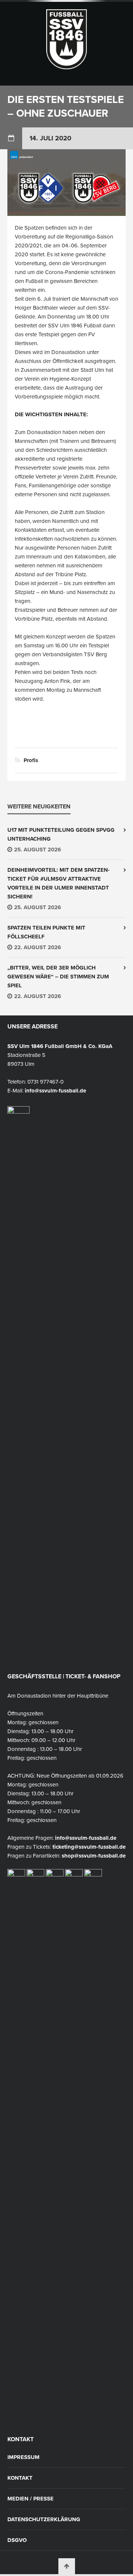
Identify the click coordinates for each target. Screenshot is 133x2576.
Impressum (23, 2457)
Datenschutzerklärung (44, 2520)
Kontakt (20, 2478)
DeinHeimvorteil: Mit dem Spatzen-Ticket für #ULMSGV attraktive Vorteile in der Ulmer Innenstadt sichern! (59, 883)
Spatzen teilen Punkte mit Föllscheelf (46, 932)
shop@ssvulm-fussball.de (94, 1856)
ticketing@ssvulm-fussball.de (89, 1847)
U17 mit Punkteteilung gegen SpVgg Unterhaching (61, 834)
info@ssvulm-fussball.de (55, 1091)
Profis (31, 760)
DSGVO (17, 2540)
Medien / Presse (30, 2499)
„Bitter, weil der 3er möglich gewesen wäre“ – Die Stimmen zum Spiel (58, 977)
